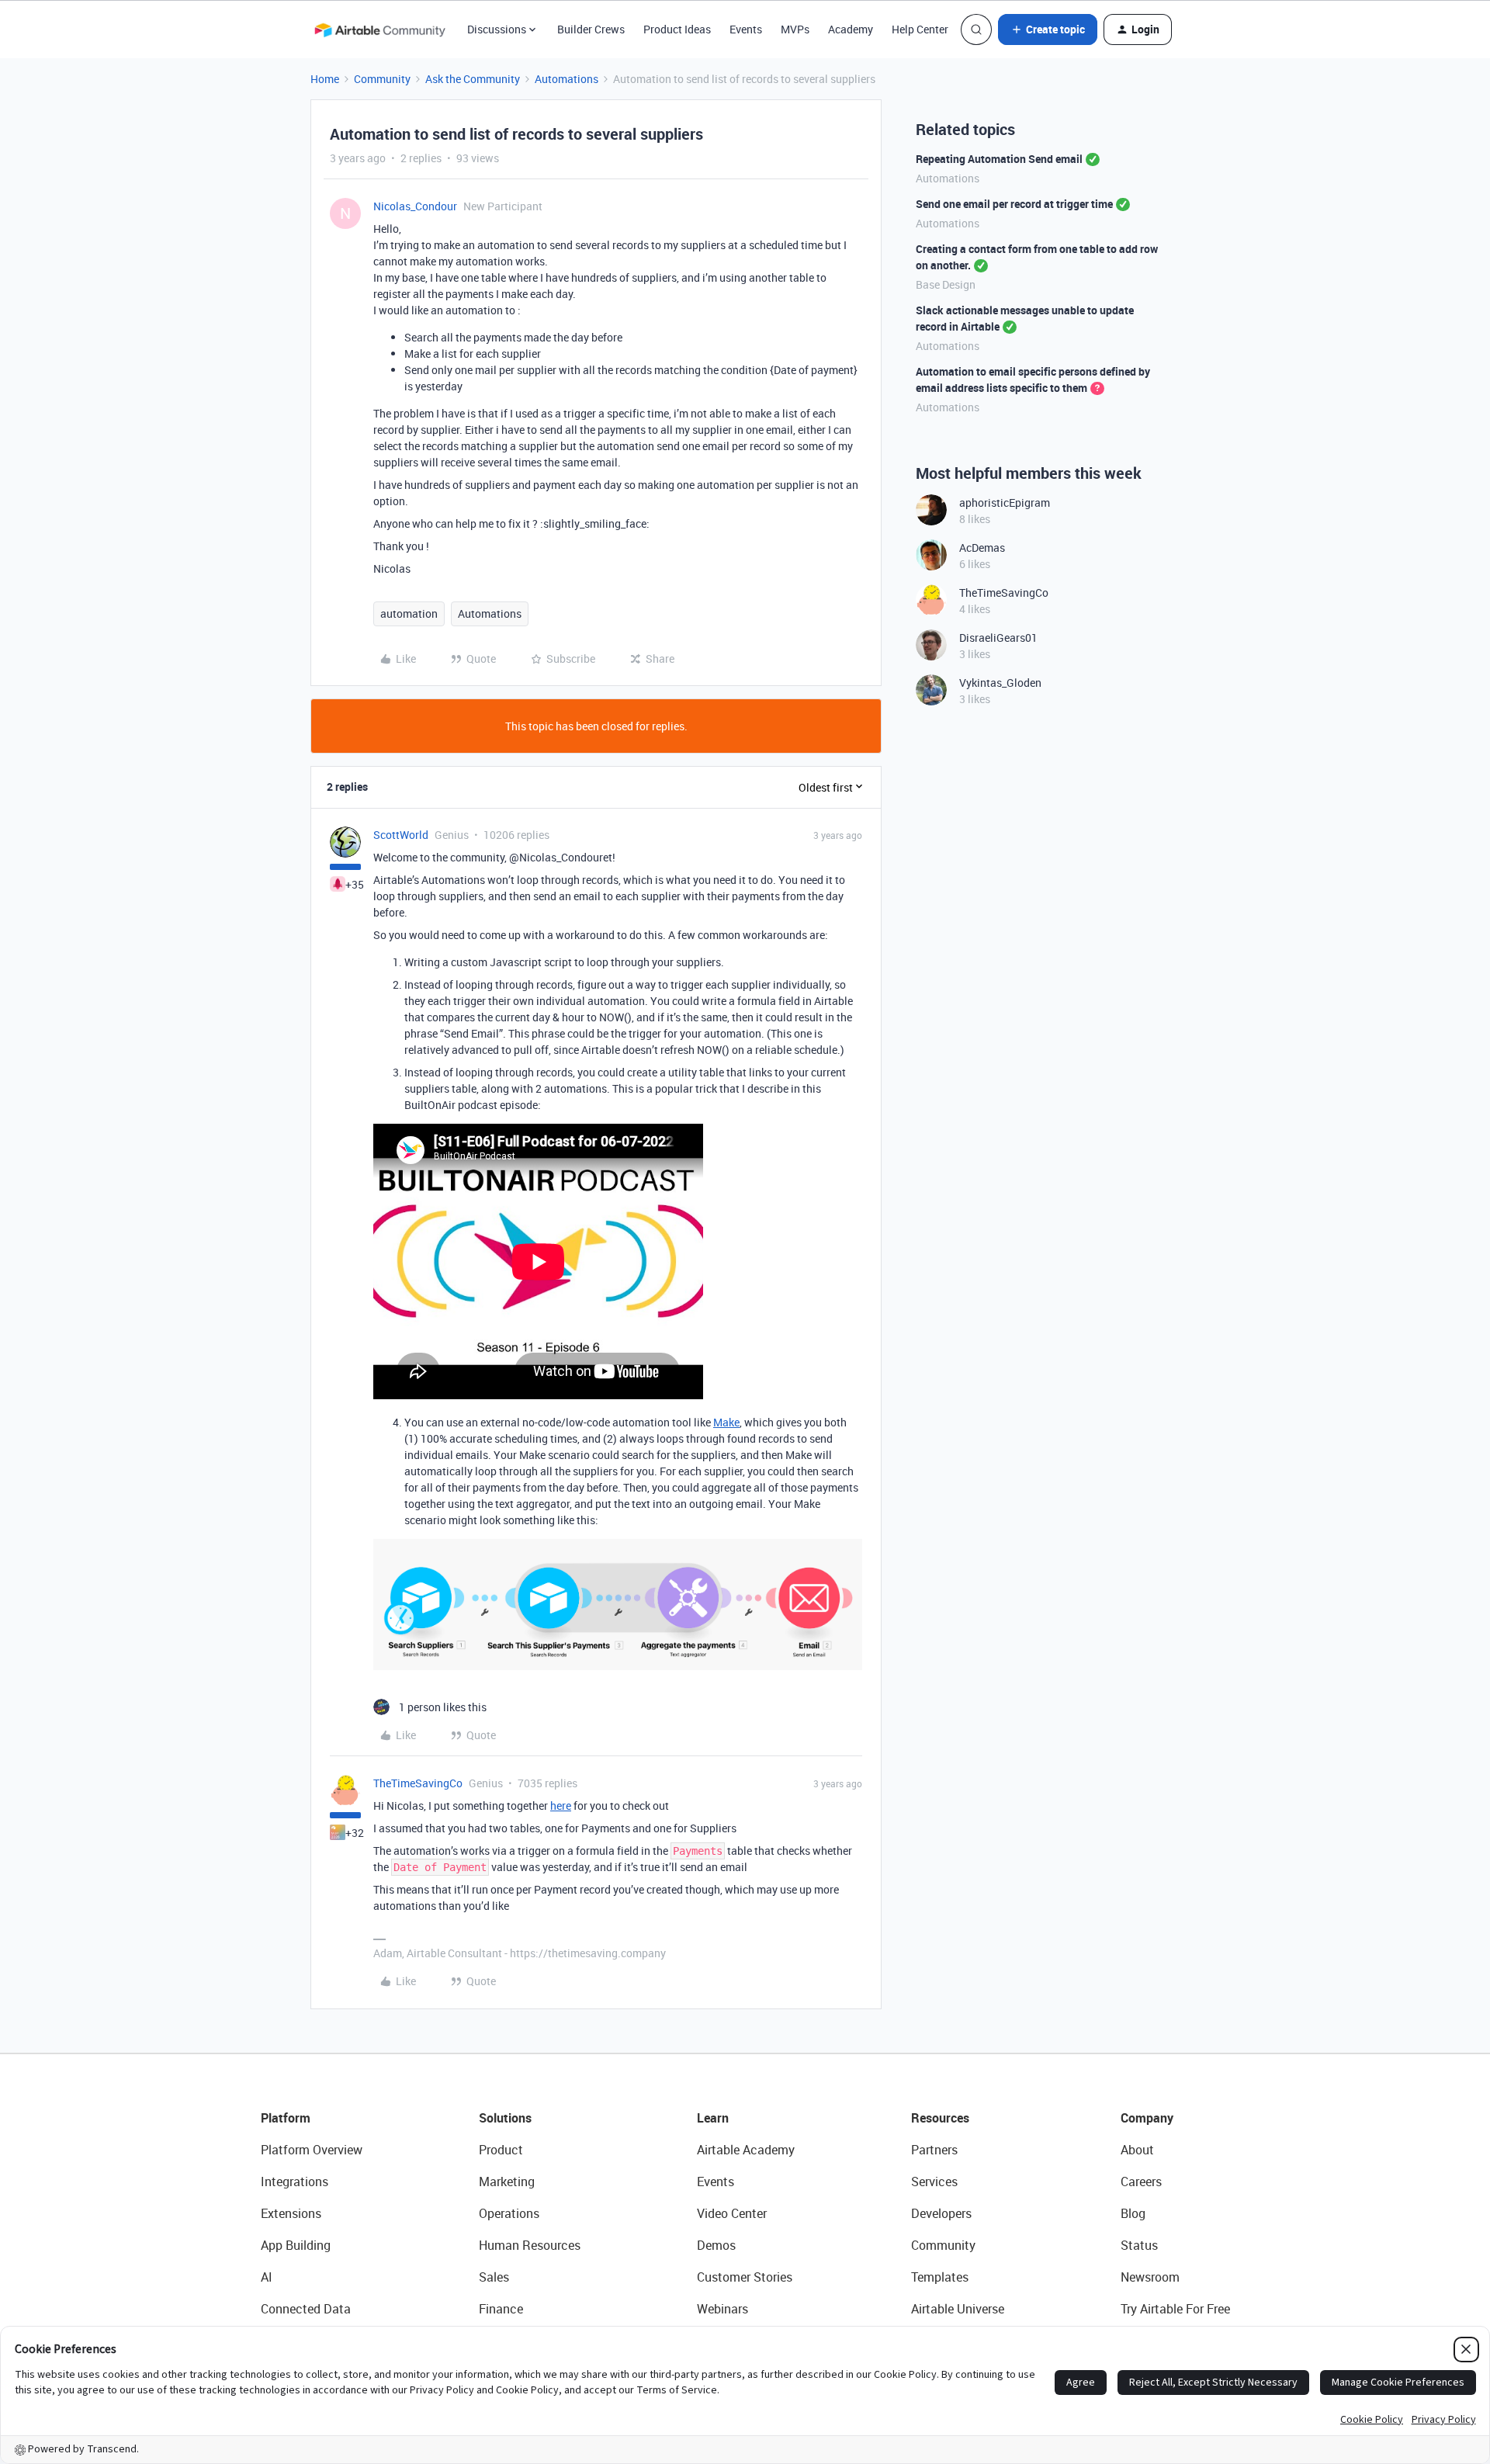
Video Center (732, 2213)
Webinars (722, 2309)
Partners (934, 2150)
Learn (713, 2118)
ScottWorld (401, 835)
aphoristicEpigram (1005, 503)
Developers (941, 2213)
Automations (567, 79)
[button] (1048, 29)
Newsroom (1150, 2277)
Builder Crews (591, 29)
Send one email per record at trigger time (1014, 204)
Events (746, 29)
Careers (1141, 2182)
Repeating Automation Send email (999, 159)
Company (1147, 2118)
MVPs (795, 29)
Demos (716, 2245)
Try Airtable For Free (1175, 2309)
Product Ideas (677, 29)
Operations (509, 2213)
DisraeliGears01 (998, 638)
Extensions (291, 2213)
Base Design (946, 284)
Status (1139, 2245)
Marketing (507, 2182)
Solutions (505, 2118)
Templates (940, 2277)
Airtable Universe (958, 2309)
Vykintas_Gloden (1000, 683)
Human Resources (530, 2245)
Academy (851, 29)
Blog (1133, 2213)
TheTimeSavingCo (418, 1783)
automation (409, 613)
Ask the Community (473, 79)
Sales (494, 2277)
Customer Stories (745, 2277)
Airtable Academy (746, 2150)
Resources (940, 2118)
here (561, 1806)
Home (325, 79)
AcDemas (982, 548)
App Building (296, 2245)
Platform (286, 2118)
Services (934, 2182)
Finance (501, 2309)
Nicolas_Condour (415, 206)
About (1137, 2150)
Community (382, 79)
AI (267, 2277)
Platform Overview (312, 2150)
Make (726, 1422)
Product (501, 2150)
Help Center (920, 29)
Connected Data (306, 2309)
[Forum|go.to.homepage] (379, 29)
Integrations (295, 2182)
